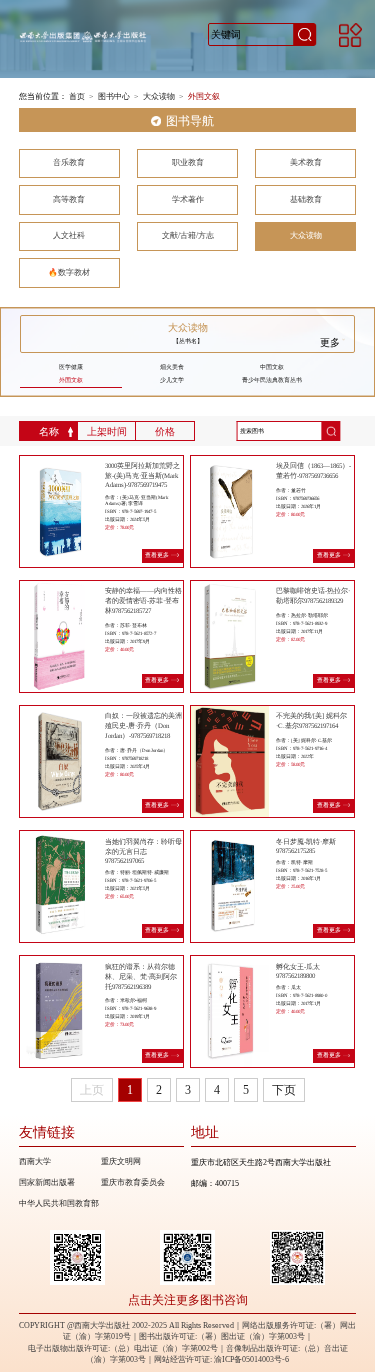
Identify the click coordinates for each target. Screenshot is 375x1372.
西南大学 (35, 1161)
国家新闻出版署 (47, 1182)
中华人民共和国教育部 (59, 1203)
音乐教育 (69, 162)
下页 (284, 1090)
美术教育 (306, 162)
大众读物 (159, 96)
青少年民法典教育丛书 (272, 380)
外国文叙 (204, 96)
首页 (77, 96)
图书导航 (190, 121)
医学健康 (71, 367)
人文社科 (69, 235)
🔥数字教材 (69, 272)
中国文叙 (272, 367)
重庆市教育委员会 (133, 1182)
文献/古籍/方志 (188, 235)
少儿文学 (172, 380)
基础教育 (306, 199)
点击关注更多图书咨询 (188, 1300)
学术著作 (188, 199)
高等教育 (69, 199)
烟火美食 (172, 367)
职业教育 (188, 162)
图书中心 (114, 96)
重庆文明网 (121, 1161)
